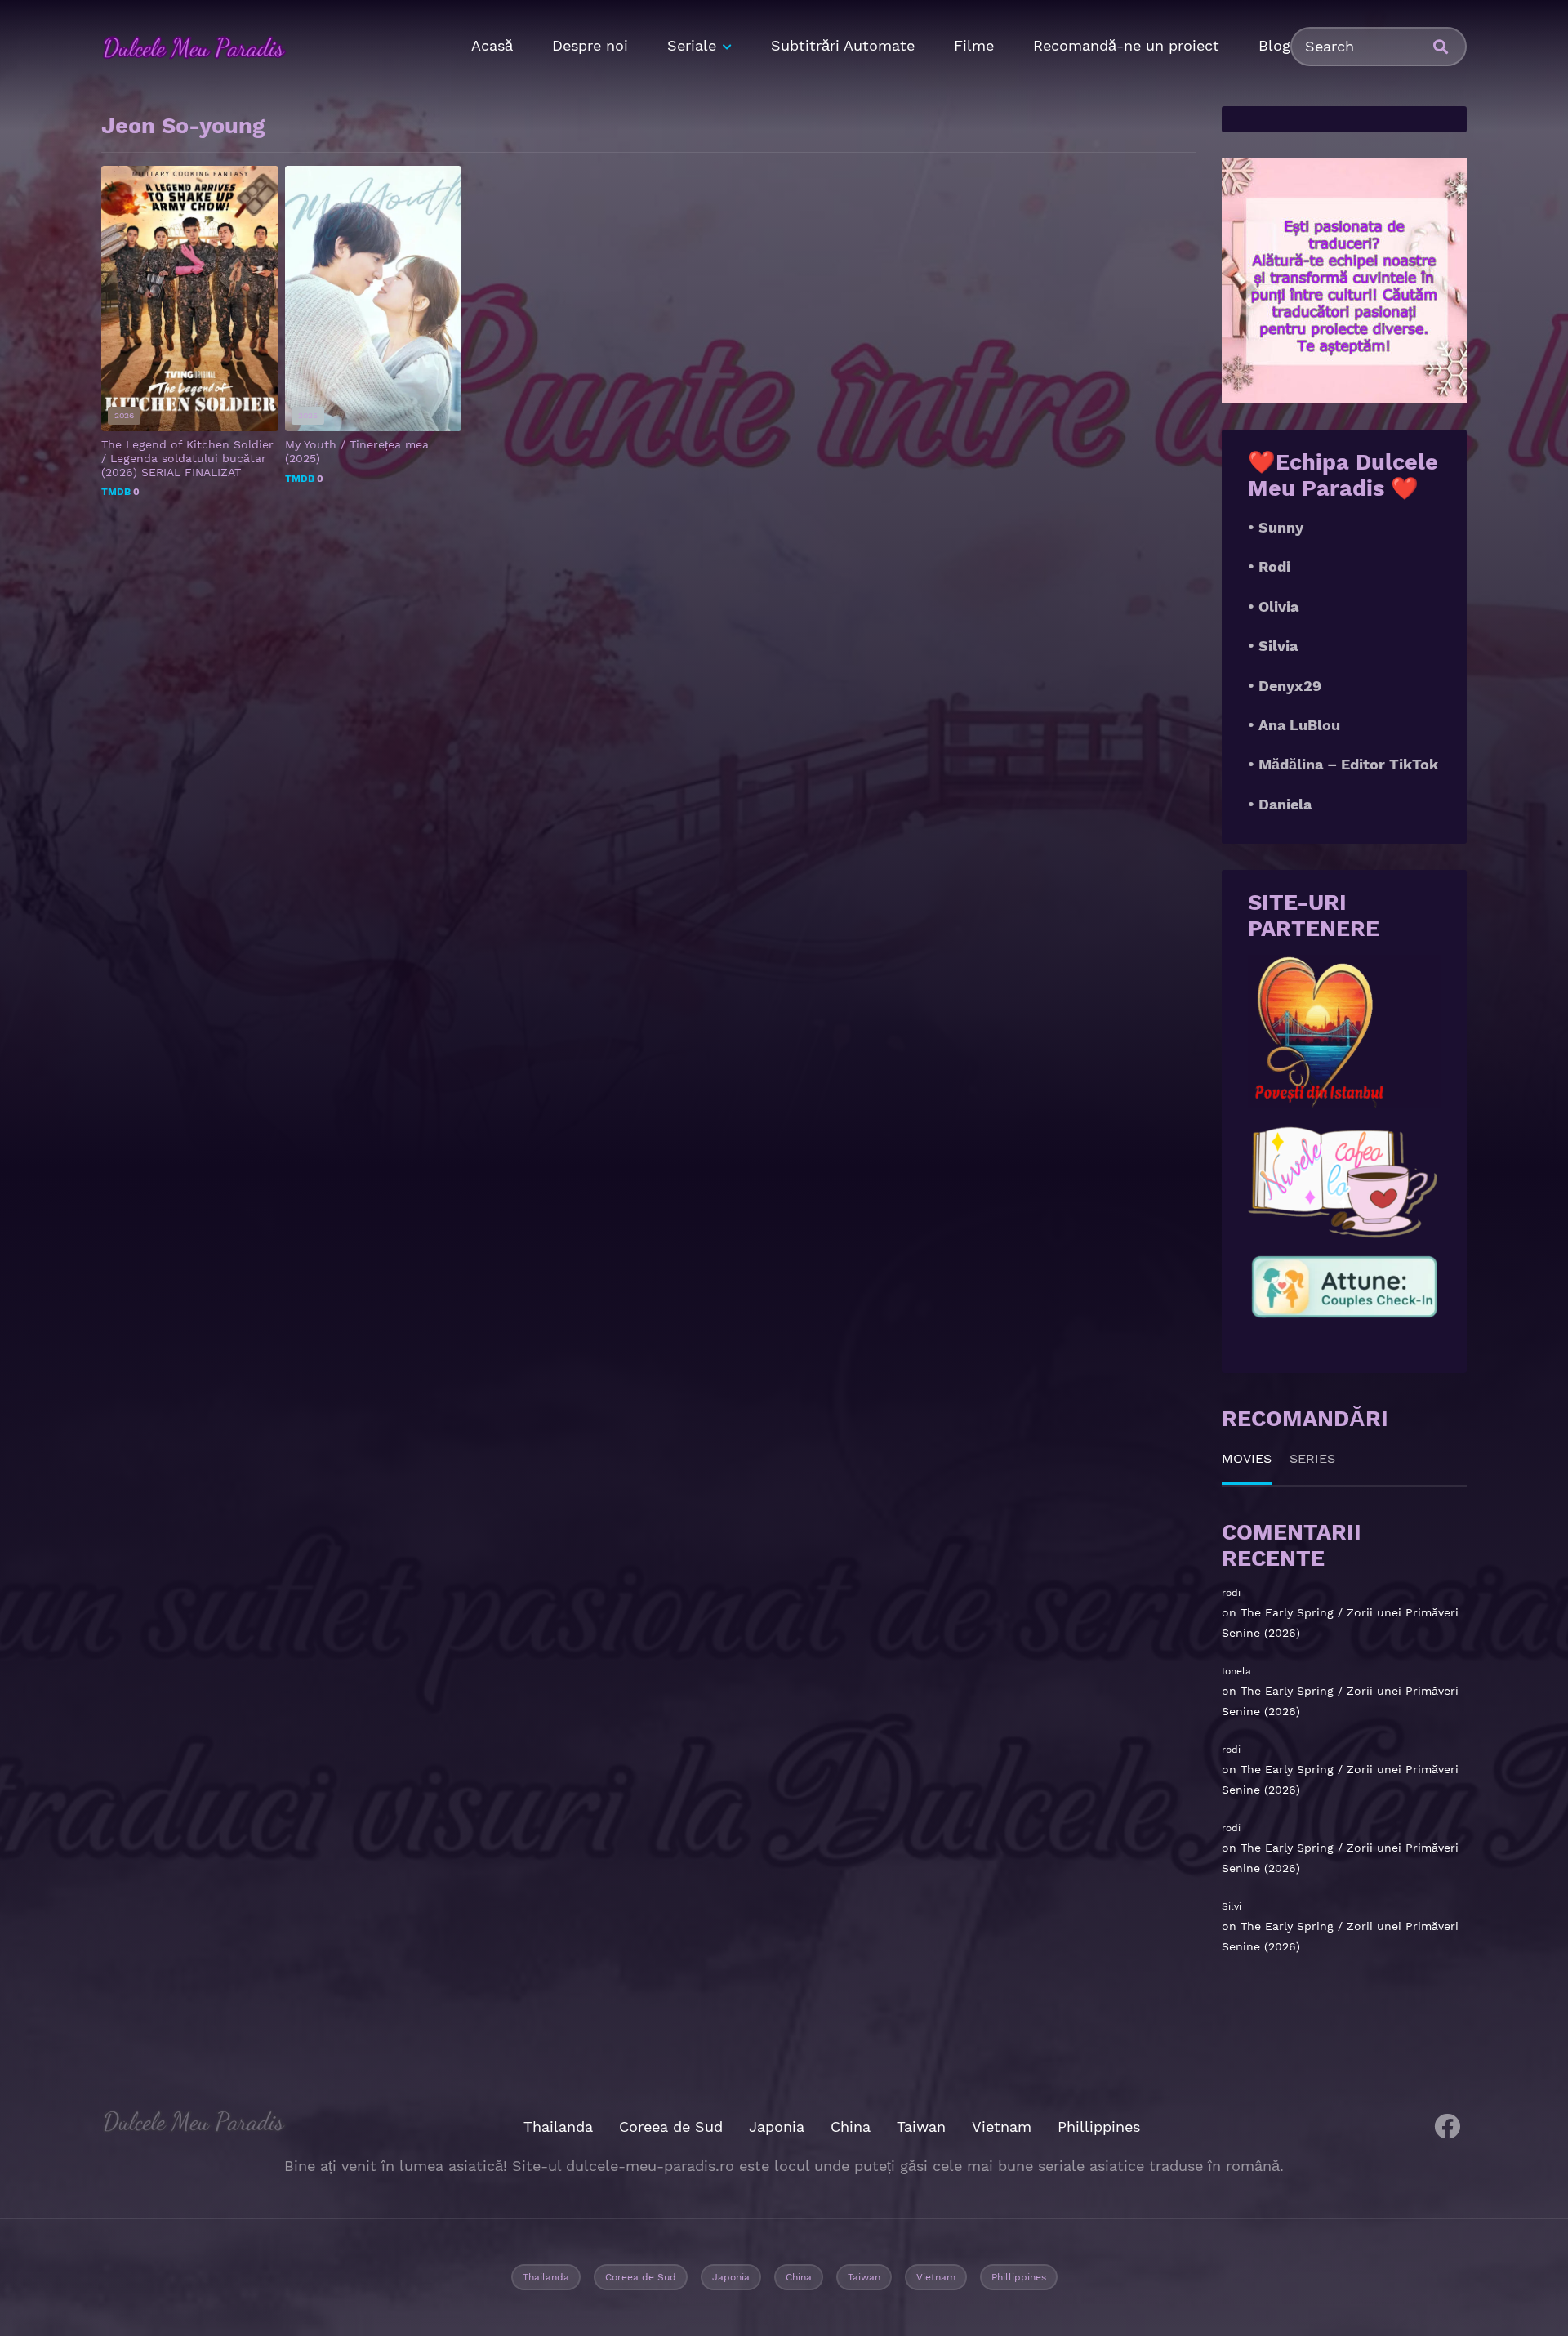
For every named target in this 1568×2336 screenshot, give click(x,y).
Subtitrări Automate (843, 45)
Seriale (692, 45)
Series (1312, 1458)
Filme (974, 45)
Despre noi (590, 45)
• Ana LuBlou (1294, 725)
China (851, 2126)
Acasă (492, 45)
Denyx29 (1290, 686)
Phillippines (1099, 2126)
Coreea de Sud (671, 2126)
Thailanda (558, 2126)
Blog (1274, 45)
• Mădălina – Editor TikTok (1343, 764)
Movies (1247, 1458)
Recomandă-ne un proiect (1126, 45)
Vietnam (1002, 2126)
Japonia (777, 2126)
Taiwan (921, 2126)
